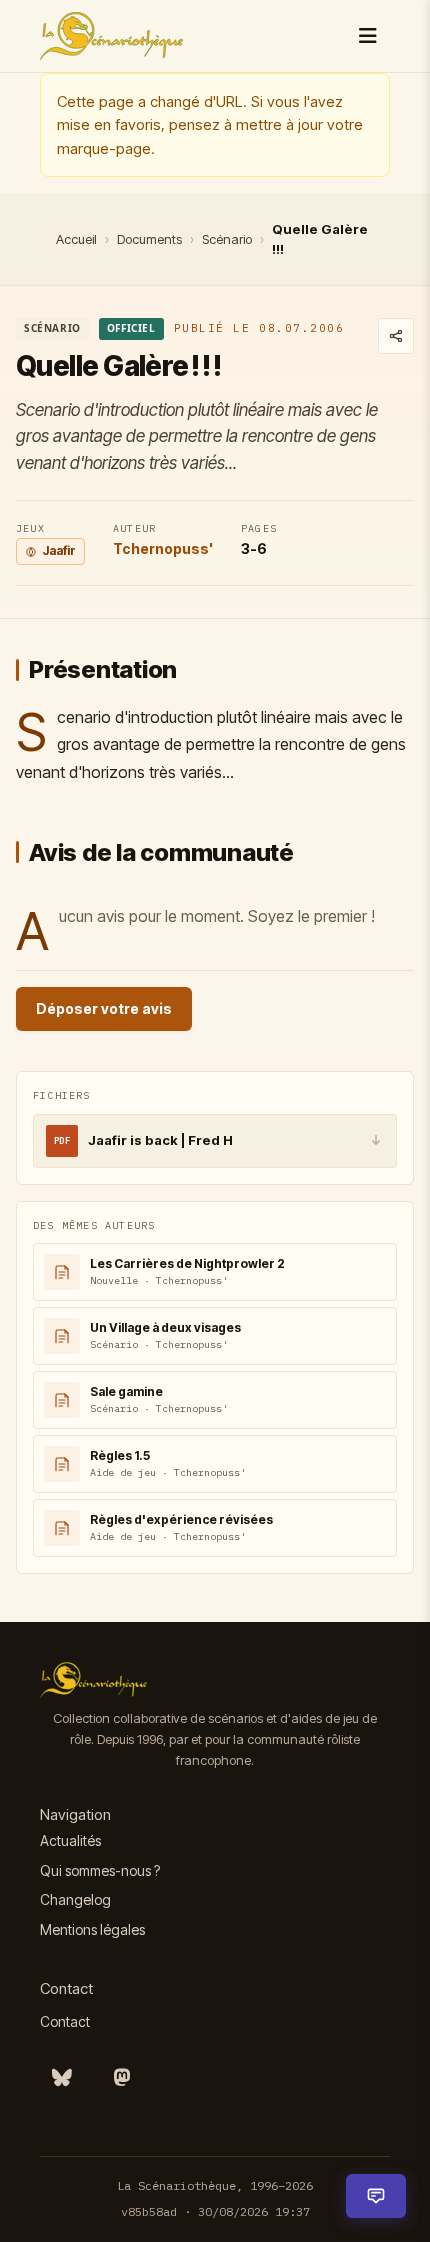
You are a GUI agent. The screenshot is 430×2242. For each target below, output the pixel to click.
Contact (65, 2021)
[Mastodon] (122, 2078)
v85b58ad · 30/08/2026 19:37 (215, 2211)
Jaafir (59, 550)
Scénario (227, 239)
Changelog (75, 1899)
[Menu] (368, 36)
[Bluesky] (62, 2078)
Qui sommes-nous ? (100, 1870)
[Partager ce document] (396, 336)
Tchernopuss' (163, 548)
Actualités (70, 1840)
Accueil (76, 239)
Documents (149, 239)
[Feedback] (376, 2196)
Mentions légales (92, 1929)
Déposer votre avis (104, 1008)
